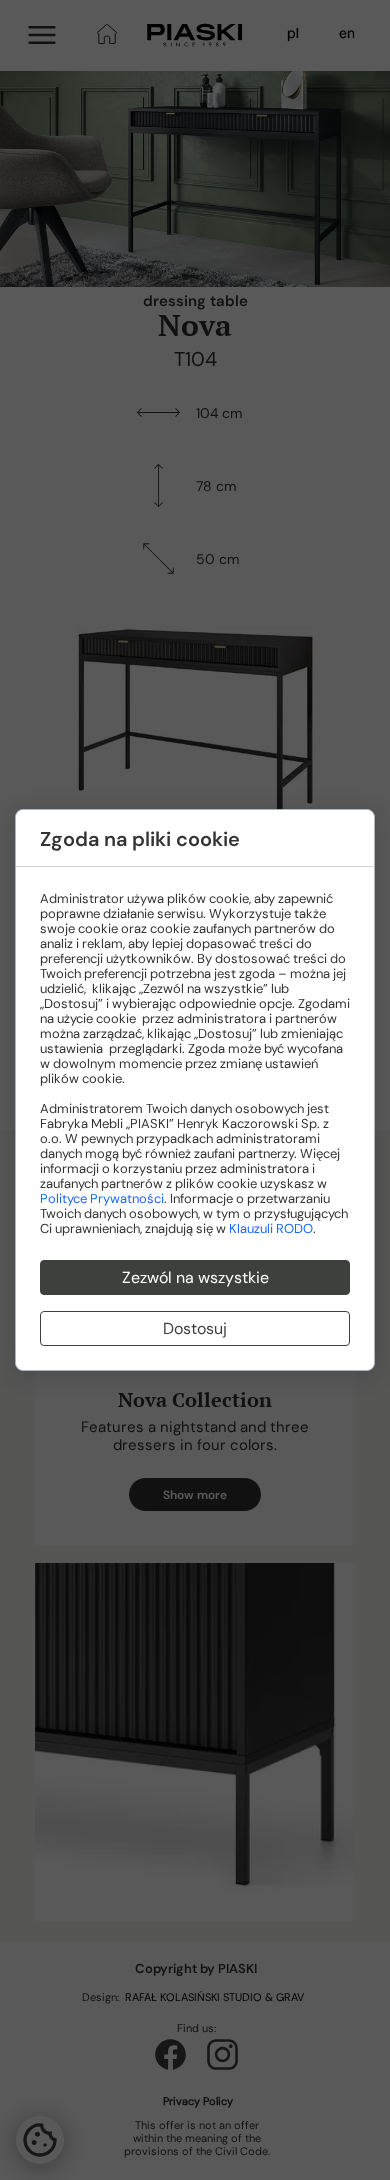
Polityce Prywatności (102, 1198)
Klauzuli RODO (271, 1228)
